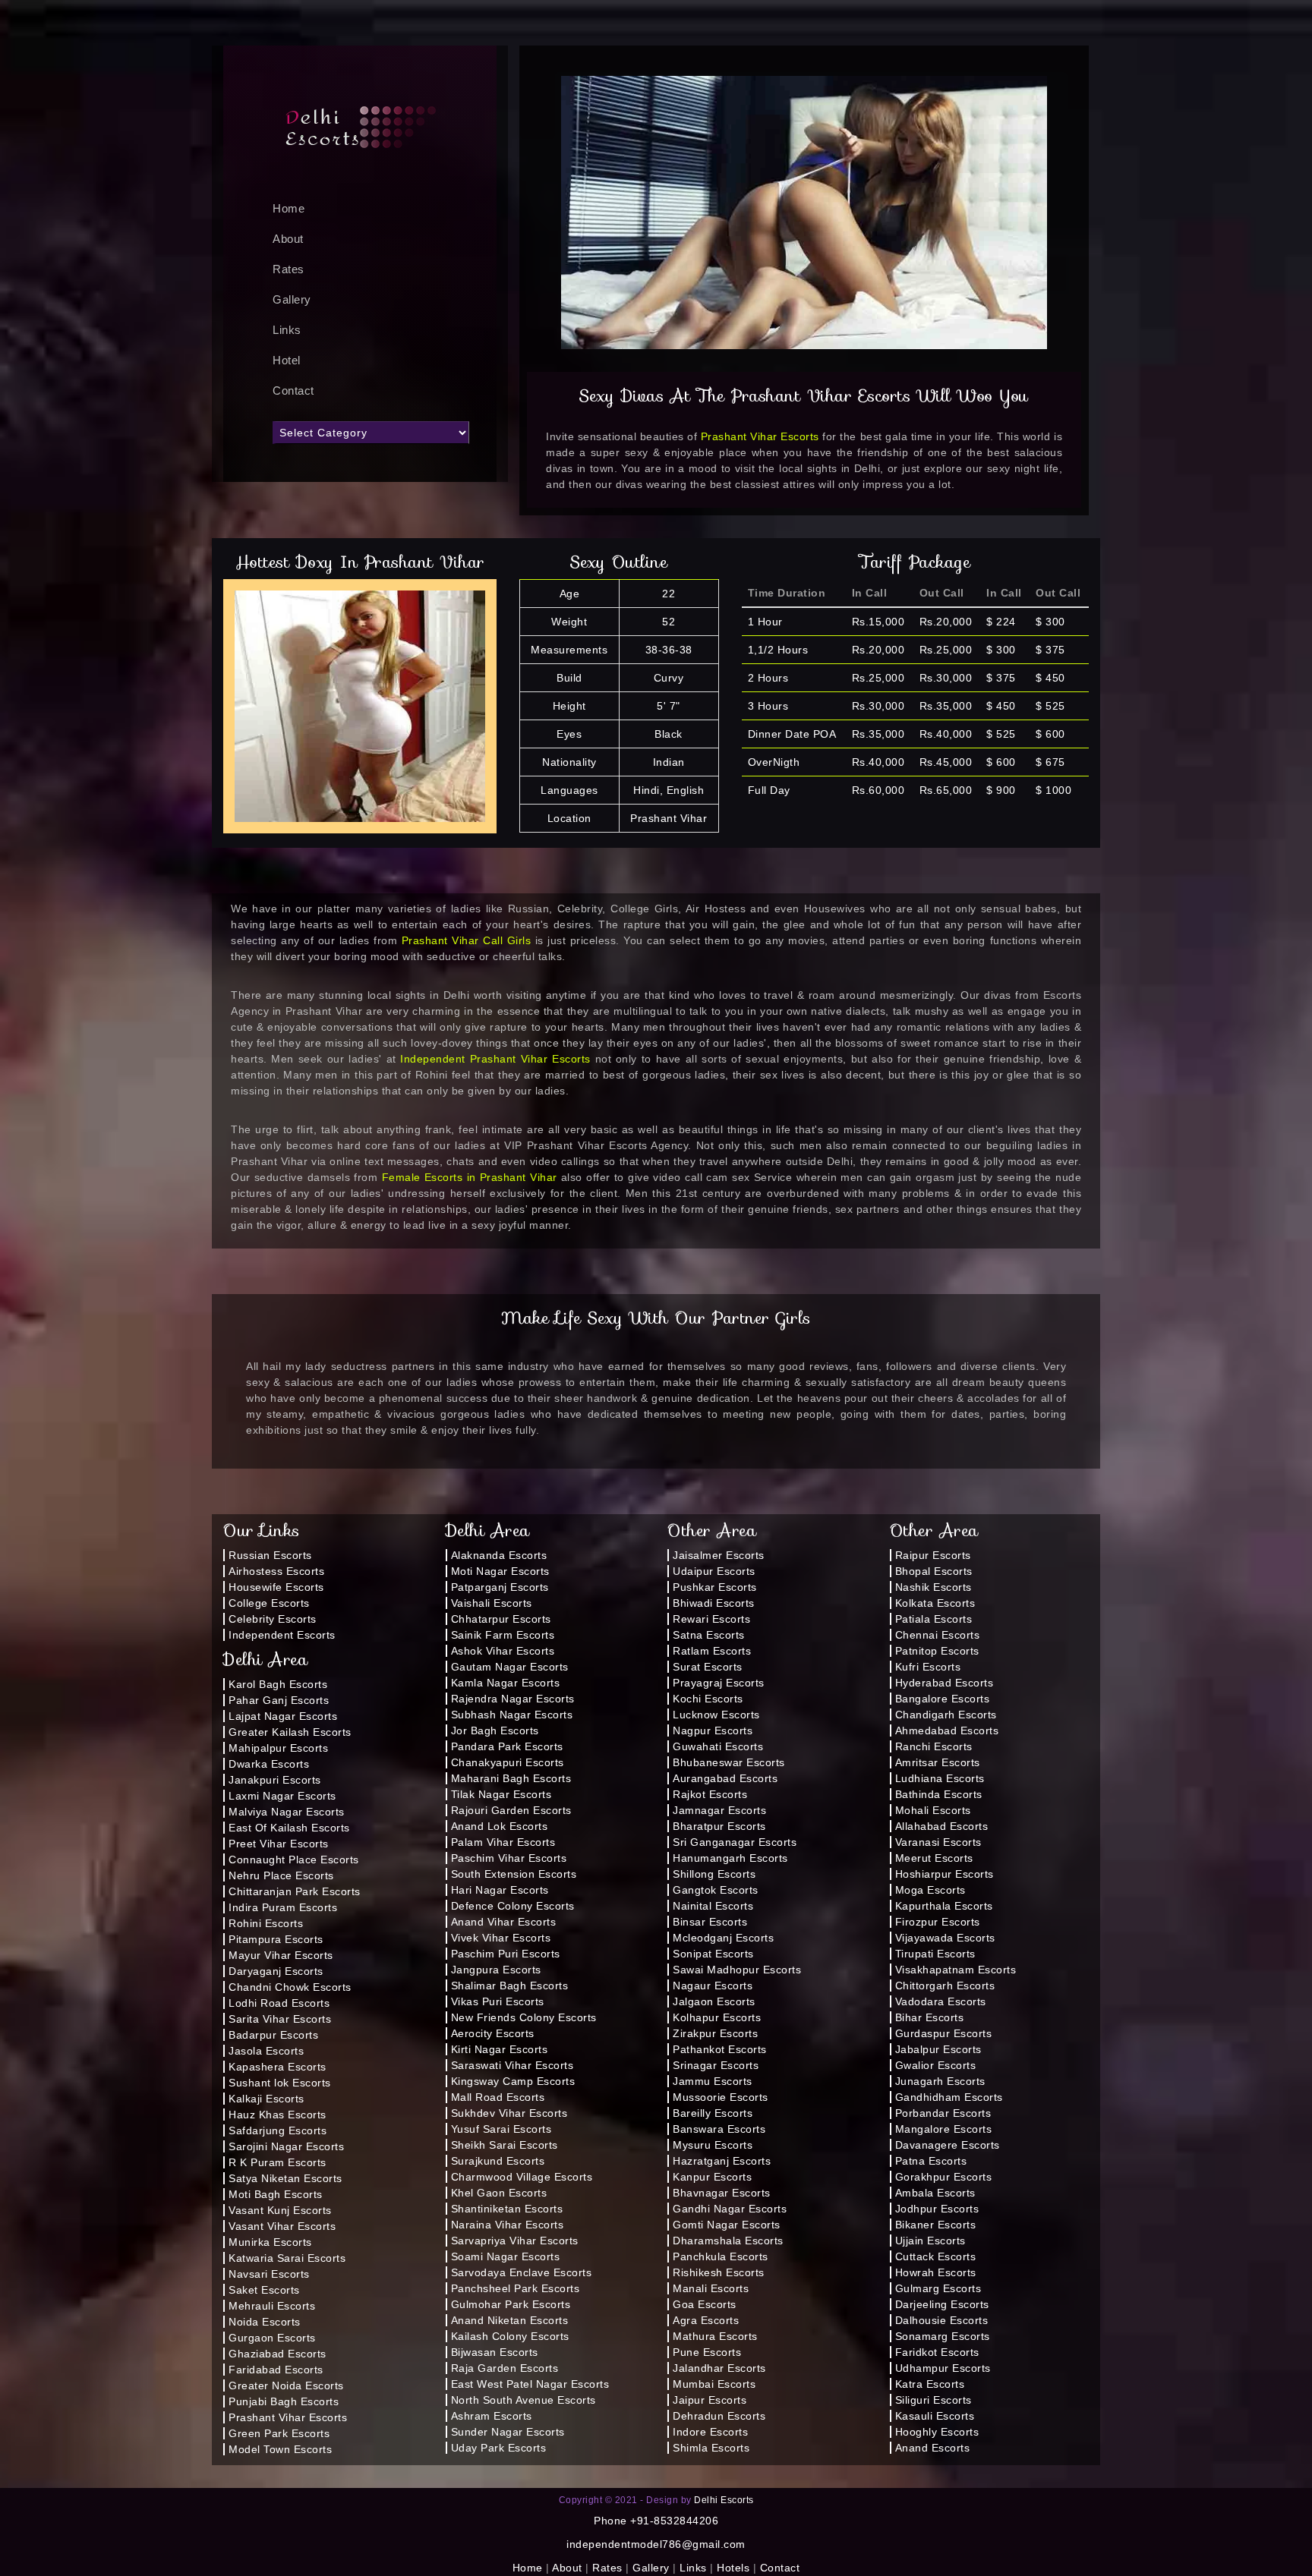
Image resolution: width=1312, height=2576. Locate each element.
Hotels (733, 2568)
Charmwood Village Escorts (522, 2177)
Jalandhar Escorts (719, 2368)
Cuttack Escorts (936, 2256)
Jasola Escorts (266, 2051)
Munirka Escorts (270, 2242)
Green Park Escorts (279, 2433)
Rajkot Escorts (710, 1794)
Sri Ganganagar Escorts (735, 1842)
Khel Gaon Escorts (499, 2193)
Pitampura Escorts (276, 1939)
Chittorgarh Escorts (945, 1986)
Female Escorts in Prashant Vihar (470, 1177)
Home (528, 2568)
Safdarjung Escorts (278, 2130)
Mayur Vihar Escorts (281, 1955)
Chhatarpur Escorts (501, 1619)
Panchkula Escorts (721, 2256)
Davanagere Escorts (948, 2145)
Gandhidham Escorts (949, 2097)
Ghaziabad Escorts (278, 2354)
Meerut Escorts (934, 1858)
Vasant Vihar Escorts (282, 2226)
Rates (289, 269)
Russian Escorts (270, 1555)
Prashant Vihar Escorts (760, 436)
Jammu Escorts (713, 2081)
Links (287, 330)
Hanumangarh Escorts (730, 1858)
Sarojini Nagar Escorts (286, 2146)
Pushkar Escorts (715, 1587)
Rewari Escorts (711, 1619)
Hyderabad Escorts (945, 1683)
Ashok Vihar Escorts (503, 1651)
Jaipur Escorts (710, 2400)
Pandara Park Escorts (507, 1746)
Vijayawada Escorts (945, 1938)
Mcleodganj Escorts (723, 1938)
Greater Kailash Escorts (290, 1732)
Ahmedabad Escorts (947, 1730)
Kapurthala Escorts (944, 1906)
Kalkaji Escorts (266, 2099)
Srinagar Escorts (716, 2065)
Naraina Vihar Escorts (508, 2225)
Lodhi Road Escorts (279, 2003)
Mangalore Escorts (944, 2129)
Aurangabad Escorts (725, 1778)
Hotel (287, 360)
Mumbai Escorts (714, 2384)
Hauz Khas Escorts (278, 2115)
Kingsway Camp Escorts (513, 2081)
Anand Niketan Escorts (510, 2320)
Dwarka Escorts (269, 1764)
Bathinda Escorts (939, 1794)
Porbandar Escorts (943, 2113)
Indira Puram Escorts (283, 1907)
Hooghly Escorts (937, 2432)
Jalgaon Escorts (714, 2001)
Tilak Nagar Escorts (501, 1794)
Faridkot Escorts (937, 2352)
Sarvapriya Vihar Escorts (515, 2241)
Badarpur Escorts (273, 2035)
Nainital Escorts (713, 1906)
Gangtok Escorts (716, 1890)
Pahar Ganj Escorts (279, 1700)
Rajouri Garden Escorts (511, 1810)
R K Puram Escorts (278, 2162)
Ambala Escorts (935, 2193)
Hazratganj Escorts (722, 2161)
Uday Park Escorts (499, 2448)
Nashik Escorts (934, 1587)
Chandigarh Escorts (946, 1715)
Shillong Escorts (714, 1874)
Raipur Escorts (933, 1555)
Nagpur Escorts (713, 1730)
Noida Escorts (265, 2322)
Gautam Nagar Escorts (510, 1667)
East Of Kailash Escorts (289, 1828)
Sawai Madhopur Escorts (737, 1970)
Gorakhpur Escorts (944, 2177)
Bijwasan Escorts (495, 2352)
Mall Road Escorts (498, 2097)
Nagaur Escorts (713, 1986)
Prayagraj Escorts (719, 1683)
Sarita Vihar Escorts (280, 2019)
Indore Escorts (710, 2432)
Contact (293, 390)
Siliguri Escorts (934, 2400)
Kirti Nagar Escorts (500, 2049)
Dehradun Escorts (719, 2416)
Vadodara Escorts (941, 2001)
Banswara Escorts (719, 2129)
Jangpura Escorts (496, 1970)
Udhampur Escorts (943, 2368)
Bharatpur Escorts (719, 1826)
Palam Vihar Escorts (503, 1842)
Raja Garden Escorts (505, 2368)
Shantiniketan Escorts (507, 2209)
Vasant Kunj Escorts (280, 2210)
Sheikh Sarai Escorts (505, 2145)
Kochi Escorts (708, 1699)
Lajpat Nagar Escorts (283, 1716)
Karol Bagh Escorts (278, 1684)
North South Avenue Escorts (524, 2400)
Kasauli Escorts (935, 2416)
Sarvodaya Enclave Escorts (522, 2272)
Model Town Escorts (280, 2449)
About (288, 239)
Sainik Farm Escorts (503, 1635)
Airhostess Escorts (276, 1571)
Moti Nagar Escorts (500, 1571)
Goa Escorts (705, 2304)
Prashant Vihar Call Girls (467, 940)
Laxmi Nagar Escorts (282, 1796)
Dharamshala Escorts (728, 2241)
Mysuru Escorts (713, 2145)
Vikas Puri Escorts (498, 2001)
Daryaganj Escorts (276, 1971)
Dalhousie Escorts (942, 2320)
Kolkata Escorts (935, 1603)
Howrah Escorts (936, 2272)
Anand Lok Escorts (500, 1826)
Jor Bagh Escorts (495, 1730)
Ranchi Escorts (934, 1746)
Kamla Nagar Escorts (506, 1683)
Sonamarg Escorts (943, 2336)
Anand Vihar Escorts (504, 1922)
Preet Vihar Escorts (279, 1844)
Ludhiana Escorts (940, 1778)
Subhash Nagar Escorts (512, 1715)
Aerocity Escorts (493, 2033)
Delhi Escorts (724, 2500)
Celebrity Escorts (273, 1619)
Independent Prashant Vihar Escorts (495, 1059)
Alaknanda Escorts (499, 1555)
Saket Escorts (264, 2290)
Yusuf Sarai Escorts (501, 2129)
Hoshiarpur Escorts (945, 1874)
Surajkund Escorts (498, 2161)
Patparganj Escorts (500, 1587)
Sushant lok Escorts (280, 2083)
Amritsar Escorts (938, 1762)
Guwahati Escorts (718, 1746)
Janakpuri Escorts (275, 1780)
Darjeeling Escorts (942, 2304)
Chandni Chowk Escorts (290, 1987)
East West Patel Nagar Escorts (530, 2384)
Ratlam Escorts (712, 1651)
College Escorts (269, 1603)
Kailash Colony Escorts (510, 2336)
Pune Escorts (707, 2352)
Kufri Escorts (928, 1667)
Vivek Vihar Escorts (501, 1938)
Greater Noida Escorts (286, 2385)
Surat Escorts (708, 1667)
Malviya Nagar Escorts (287, 1812)
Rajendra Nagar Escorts (513, 1699)
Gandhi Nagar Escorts (730, 2209)
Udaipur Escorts (714, 1571)
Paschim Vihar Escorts (509, 1858)
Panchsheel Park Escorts (516, 2288)
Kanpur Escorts (712, 2177)
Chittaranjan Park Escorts (295, 1891)
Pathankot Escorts (720, 2049)
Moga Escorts (930, 1890)
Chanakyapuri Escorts (508, 1762)
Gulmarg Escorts (938, 2288)
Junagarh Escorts (940, 2081)
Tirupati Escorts (935, 1954)
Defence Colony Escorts (513, 1906)
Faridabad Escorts (276, 2370)
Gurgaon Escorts (272, 2338)
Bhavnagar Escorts (722, 2193)
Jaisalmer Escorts (719, 1555)
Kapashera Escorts (278, 2067)
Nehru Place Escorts (281, 1875)
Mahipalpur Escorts (278, 1748)
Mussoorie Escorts (721, 2097)
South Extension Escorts (514, 1874)
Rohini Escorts (266, 1923)
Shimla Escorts (711, 2448)
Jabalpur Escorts (938, 2049)
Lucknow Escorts (716, 1715)
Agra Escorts (706, 2320)
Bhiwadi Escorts (714, 1603)
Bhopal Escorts (934, 1571)
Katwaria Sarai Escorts (287, 2258)
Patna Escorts (931, 2161)
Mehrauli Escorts (272, 2306)
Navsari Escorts (269, 2274)
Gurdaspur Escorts (944, 2033)
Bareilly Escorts (713, 2113)
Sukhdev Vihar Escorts (509, 2113)
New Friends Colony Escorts (524, 2017)
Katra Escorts (930, 2384)
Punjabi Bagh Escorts (284, 2401)
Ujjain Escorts (930, 2241)
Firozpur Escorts (938, 1922)
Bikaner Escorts (936, 2225)
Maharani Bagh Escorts (511, 1778)
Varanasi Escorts (938, 1842)
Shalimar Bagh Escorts (510, 1986)
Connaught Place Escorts (294, 1860)
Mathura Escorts (715, 2336)
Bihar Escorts (930, 2017)
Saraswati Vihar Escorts (512, 2065)
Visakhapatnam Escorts (956, 1970)
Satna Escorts (709, 1635)
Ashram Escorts (492, 2416)
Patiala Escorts (934, 1619)
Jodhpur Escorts (937, 2209)
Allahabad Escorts (942, 1826)
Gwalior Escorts (936, 2065)
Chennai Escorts (938, 1635)
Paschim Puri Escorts (506, 1954)
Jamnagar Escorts (719, 1810)
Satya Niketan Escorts (285, 2178)
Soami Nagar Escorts (506, 2256)
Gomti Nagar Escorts (727, 2225)
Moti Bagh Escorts (276, 2194)
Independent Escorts (282, 1635)
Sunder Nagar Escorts (508, 2432)
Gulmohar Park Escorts (511, 2304)
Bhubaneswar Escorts (729, 1762)
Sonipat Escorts (713, 1954)
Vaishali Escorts (492, 1603)
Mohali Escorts (933, 1810)
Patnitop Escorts (937, 1651)
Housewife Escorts (276, 1587)
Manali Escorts (711, 2288)
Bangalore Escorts (943, 1699)
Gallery (292, 299)
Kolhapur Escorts (717, 2017)
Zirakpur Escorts (715, 2033)
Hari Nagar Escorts (500, 1890)
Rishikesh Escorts (719, 2272)
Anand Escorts (933, 2448)
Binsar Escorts (710, 1922)
